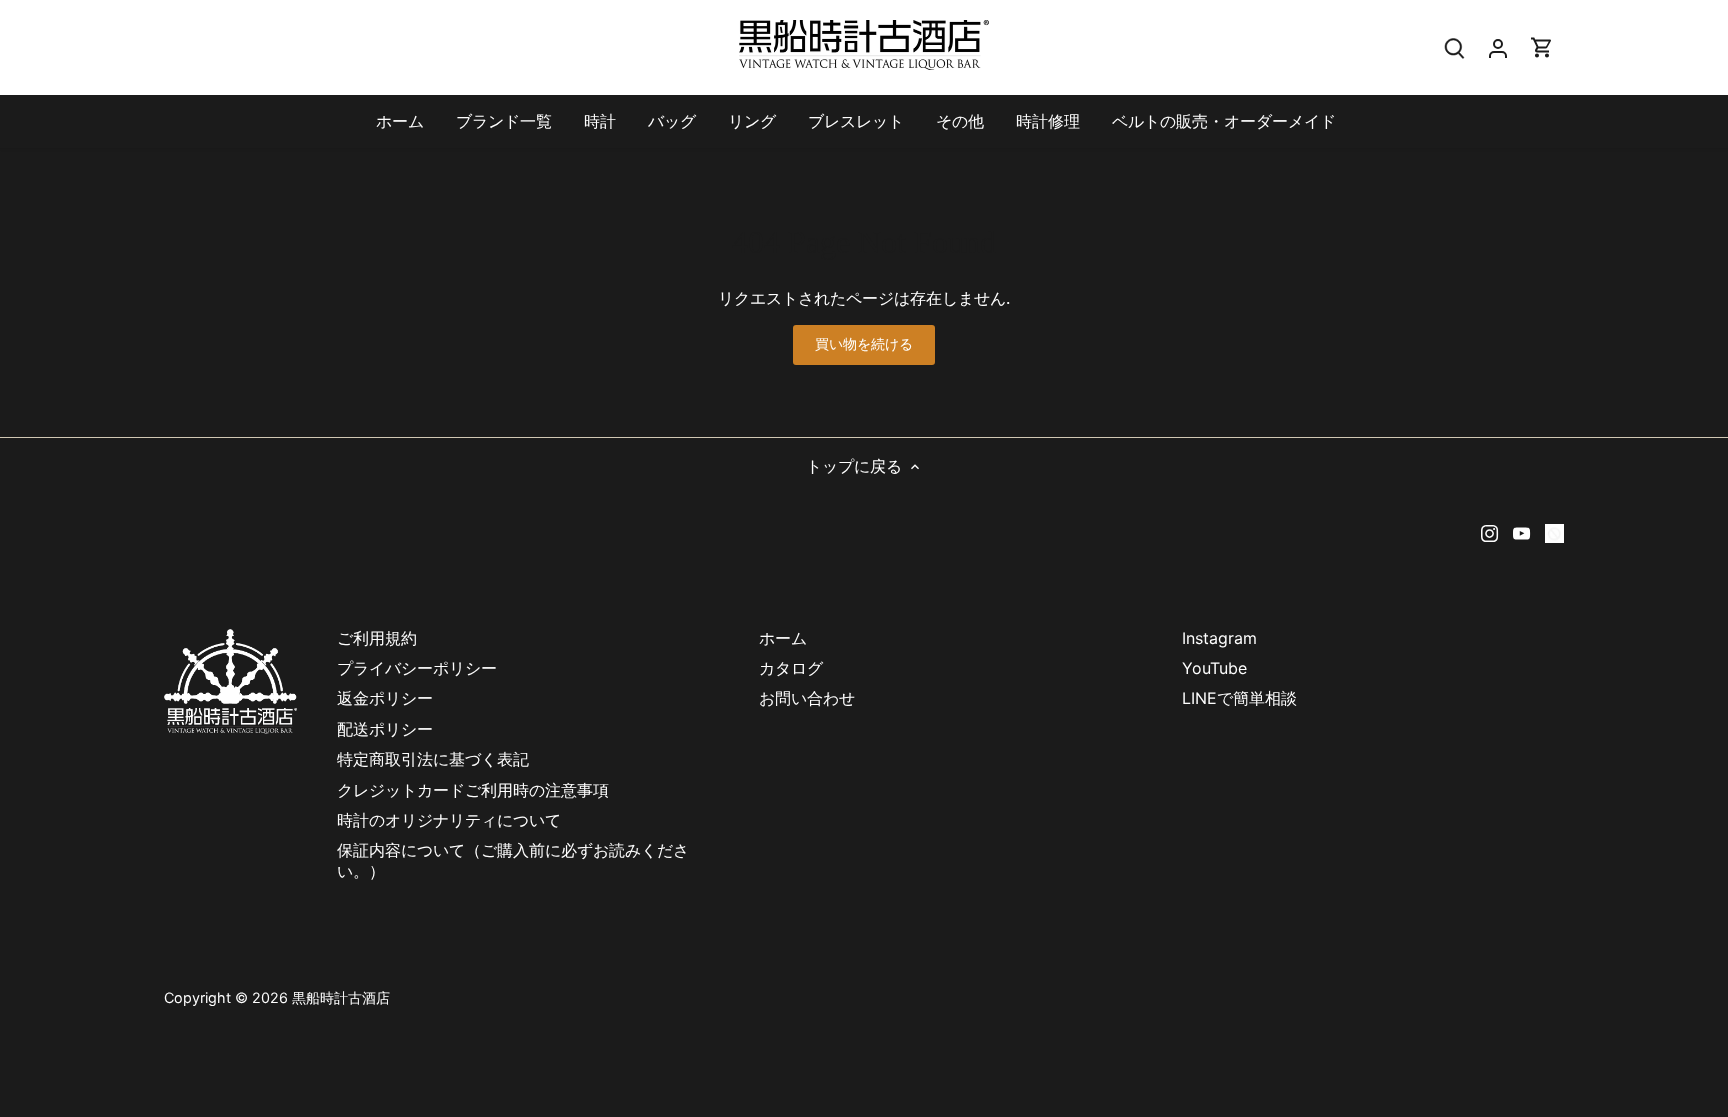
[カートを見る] (1542, 47)
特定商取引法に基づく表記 (433, 759)
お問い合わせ (807, 698)
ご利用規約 (377, 638)
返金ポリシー (385, 698)
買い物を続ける (864, 344)
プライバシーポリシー (417, 668)
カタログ (791, 668)
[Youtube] (1521, 531)
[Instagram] (1489, 531)
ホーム (783, 638)
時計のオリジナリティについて (449, 820)
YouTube (1214, 668)
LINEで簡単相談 (1239, 698)
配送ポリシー (385, 729)
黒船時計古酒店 (341, 997)
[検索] (1454, 47)
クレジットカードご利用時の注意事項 (481, 790)
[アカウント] (1498, 47)
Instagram (1219, 638)
